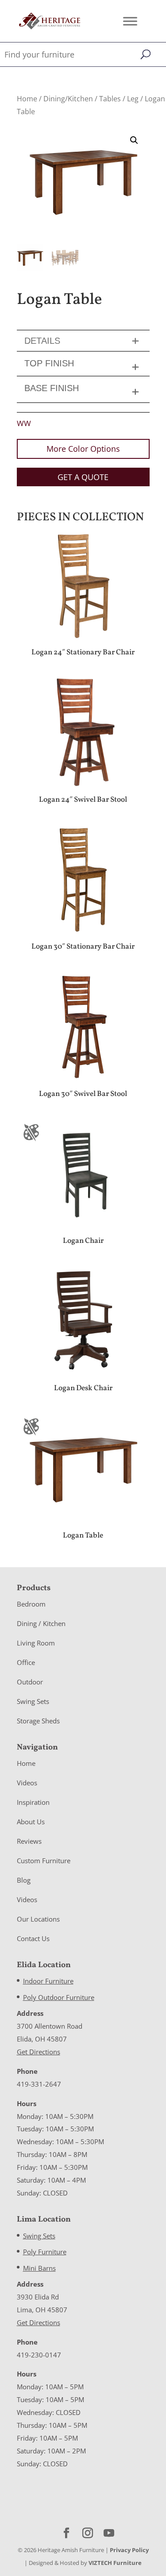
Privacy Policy (129, 2550)
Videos (27, 1783)
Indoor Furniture (48, 1981)
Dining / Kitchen (41, 1623)
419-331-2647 (39, 2084)
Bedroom (31, 1604)
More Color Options (83, 449)
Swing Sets (33, 1701)
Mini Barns (39, 2268)
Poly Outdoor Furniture (59, 1997)
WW (24, 423)
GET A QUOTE (83, 477)
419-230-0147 (39, 2355)
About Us (31, 1822)
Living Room (36, 1643)
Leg (133, 99)
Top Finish (49, 363)
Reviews (29, 1841)
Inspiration (33, 1802)
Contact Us (33, 1938)
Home (27, 99)
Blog (24, 1880)
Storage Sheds (38, 1721)
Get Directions (39, 2052)
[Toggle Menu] (130, 21)
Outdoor (30, 1682)
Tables (110, 99)
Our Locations (38, 1919)
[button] (134, 140)
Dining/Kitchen (68, 99)
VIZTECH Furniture (115, 2563)
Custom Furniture (44, 1861)
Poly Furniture (45, 2252)
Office (26, 1662)
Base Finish (52, 388)
